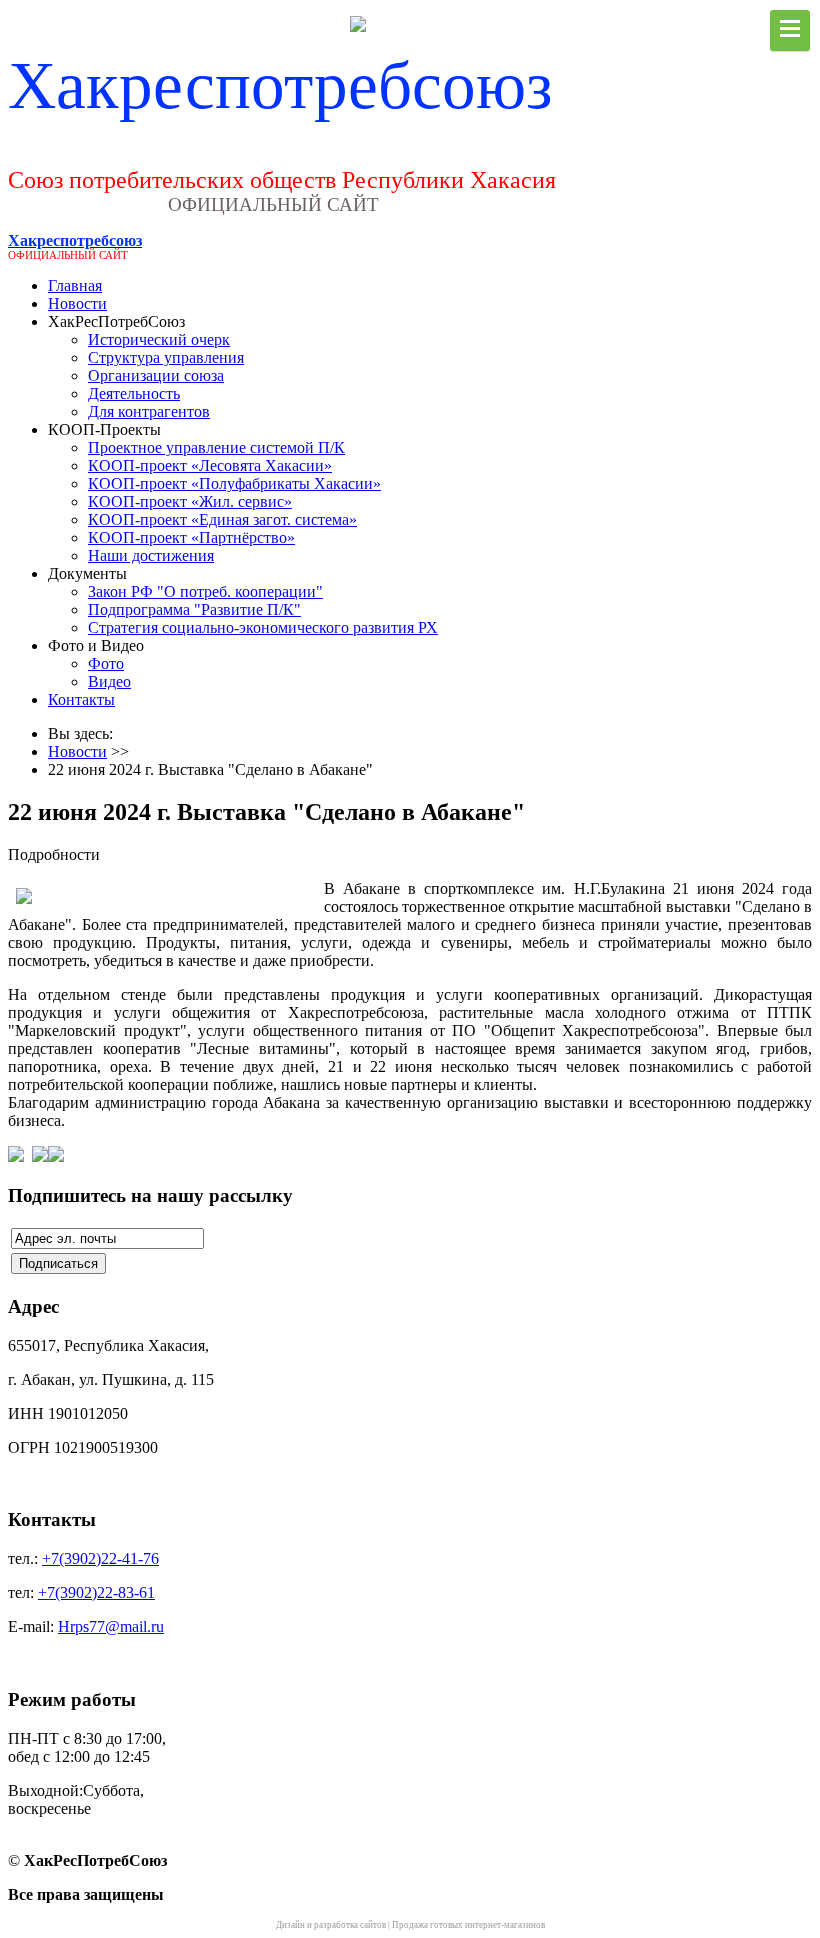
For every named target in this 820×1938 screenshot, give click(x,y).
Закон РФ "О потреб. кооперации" (205, 591)
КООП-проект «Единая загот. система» (222, 519)
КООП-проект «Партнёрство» (191, 537)
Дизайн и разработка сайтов (331, 1925)
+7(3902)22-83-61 (96, 1592)
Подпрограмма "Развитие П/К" (194, 609)
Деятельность (134, 393)
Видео (109, 681)
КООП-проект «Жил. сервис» (190, 501)
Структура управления (166, 357)
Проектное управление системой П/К (216, 447)
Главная (75, 285)
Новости (77, 303)
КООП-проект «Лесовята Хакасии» (210, 465)
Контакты (81, 699)
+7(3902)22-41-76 (100, 1558)
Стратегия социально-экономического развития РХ (263, 627)
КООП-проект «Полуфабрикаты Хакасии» (234, 483)
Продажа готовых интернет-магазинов (468, 1925)
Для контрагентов (149, 411)
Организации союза (156, 375)
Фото (106, 663)
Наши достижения (151, 555)
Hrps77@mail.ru (111, 1626)
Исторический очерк (159, 339)
